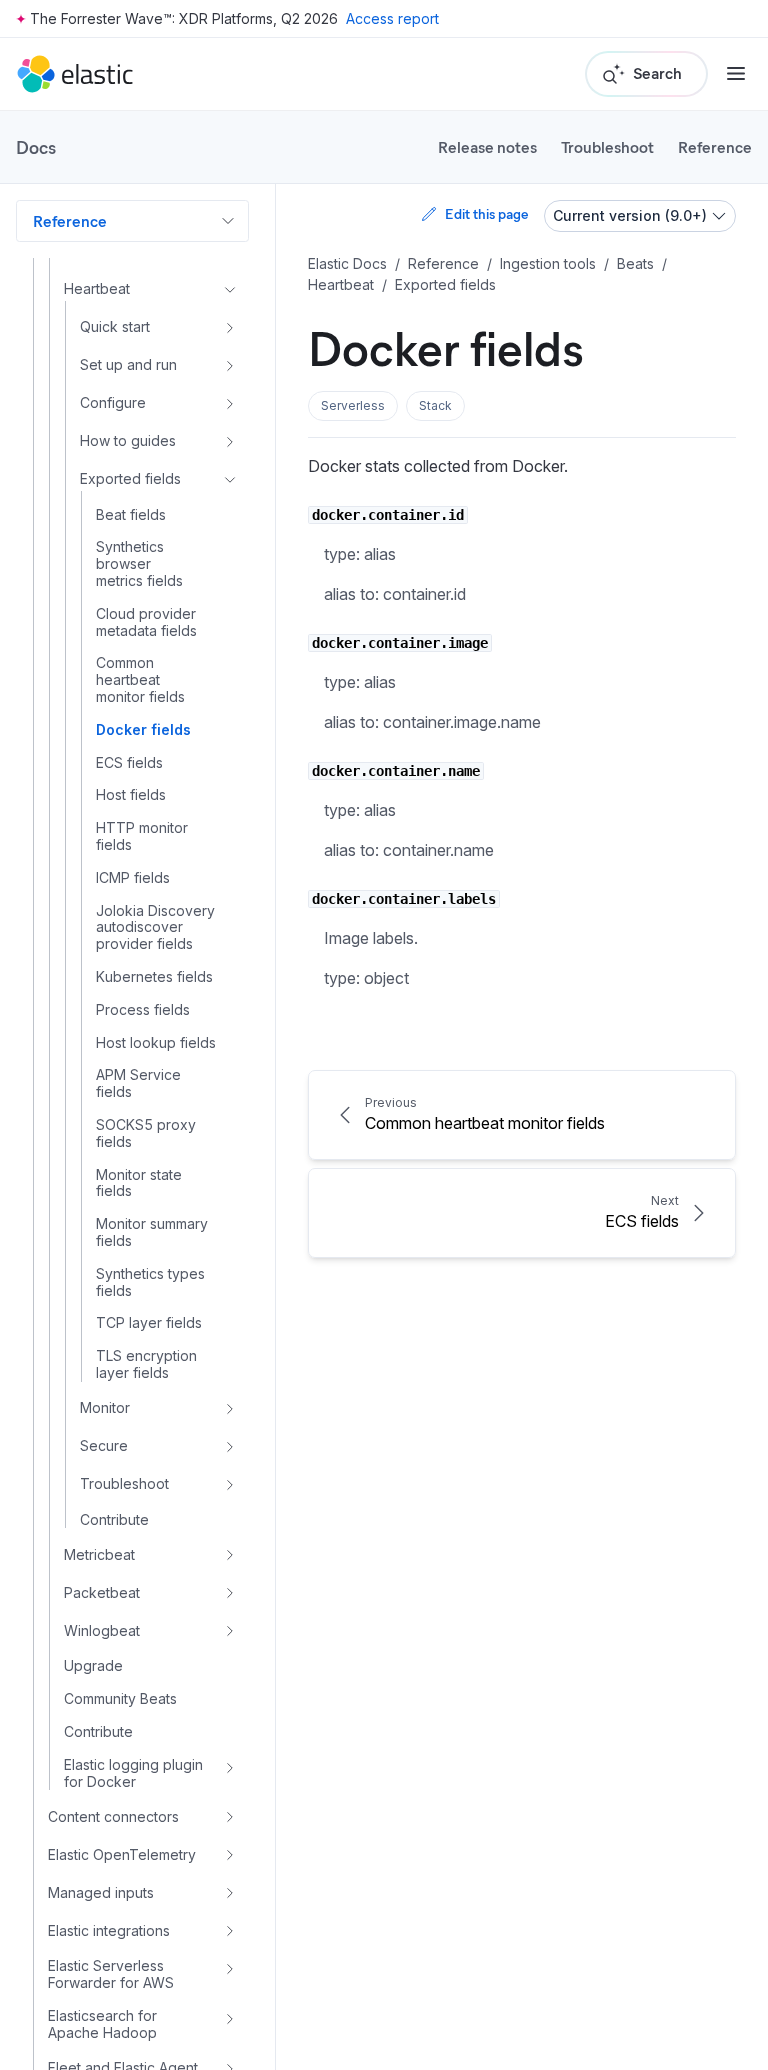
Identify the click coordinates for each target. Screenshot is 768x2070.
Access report (392, 18)
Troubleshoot (607, 146)
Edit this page (486, 213)
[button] (353, 406)
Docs (36, 147)
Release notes (487, 146)
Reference (715, 146)
